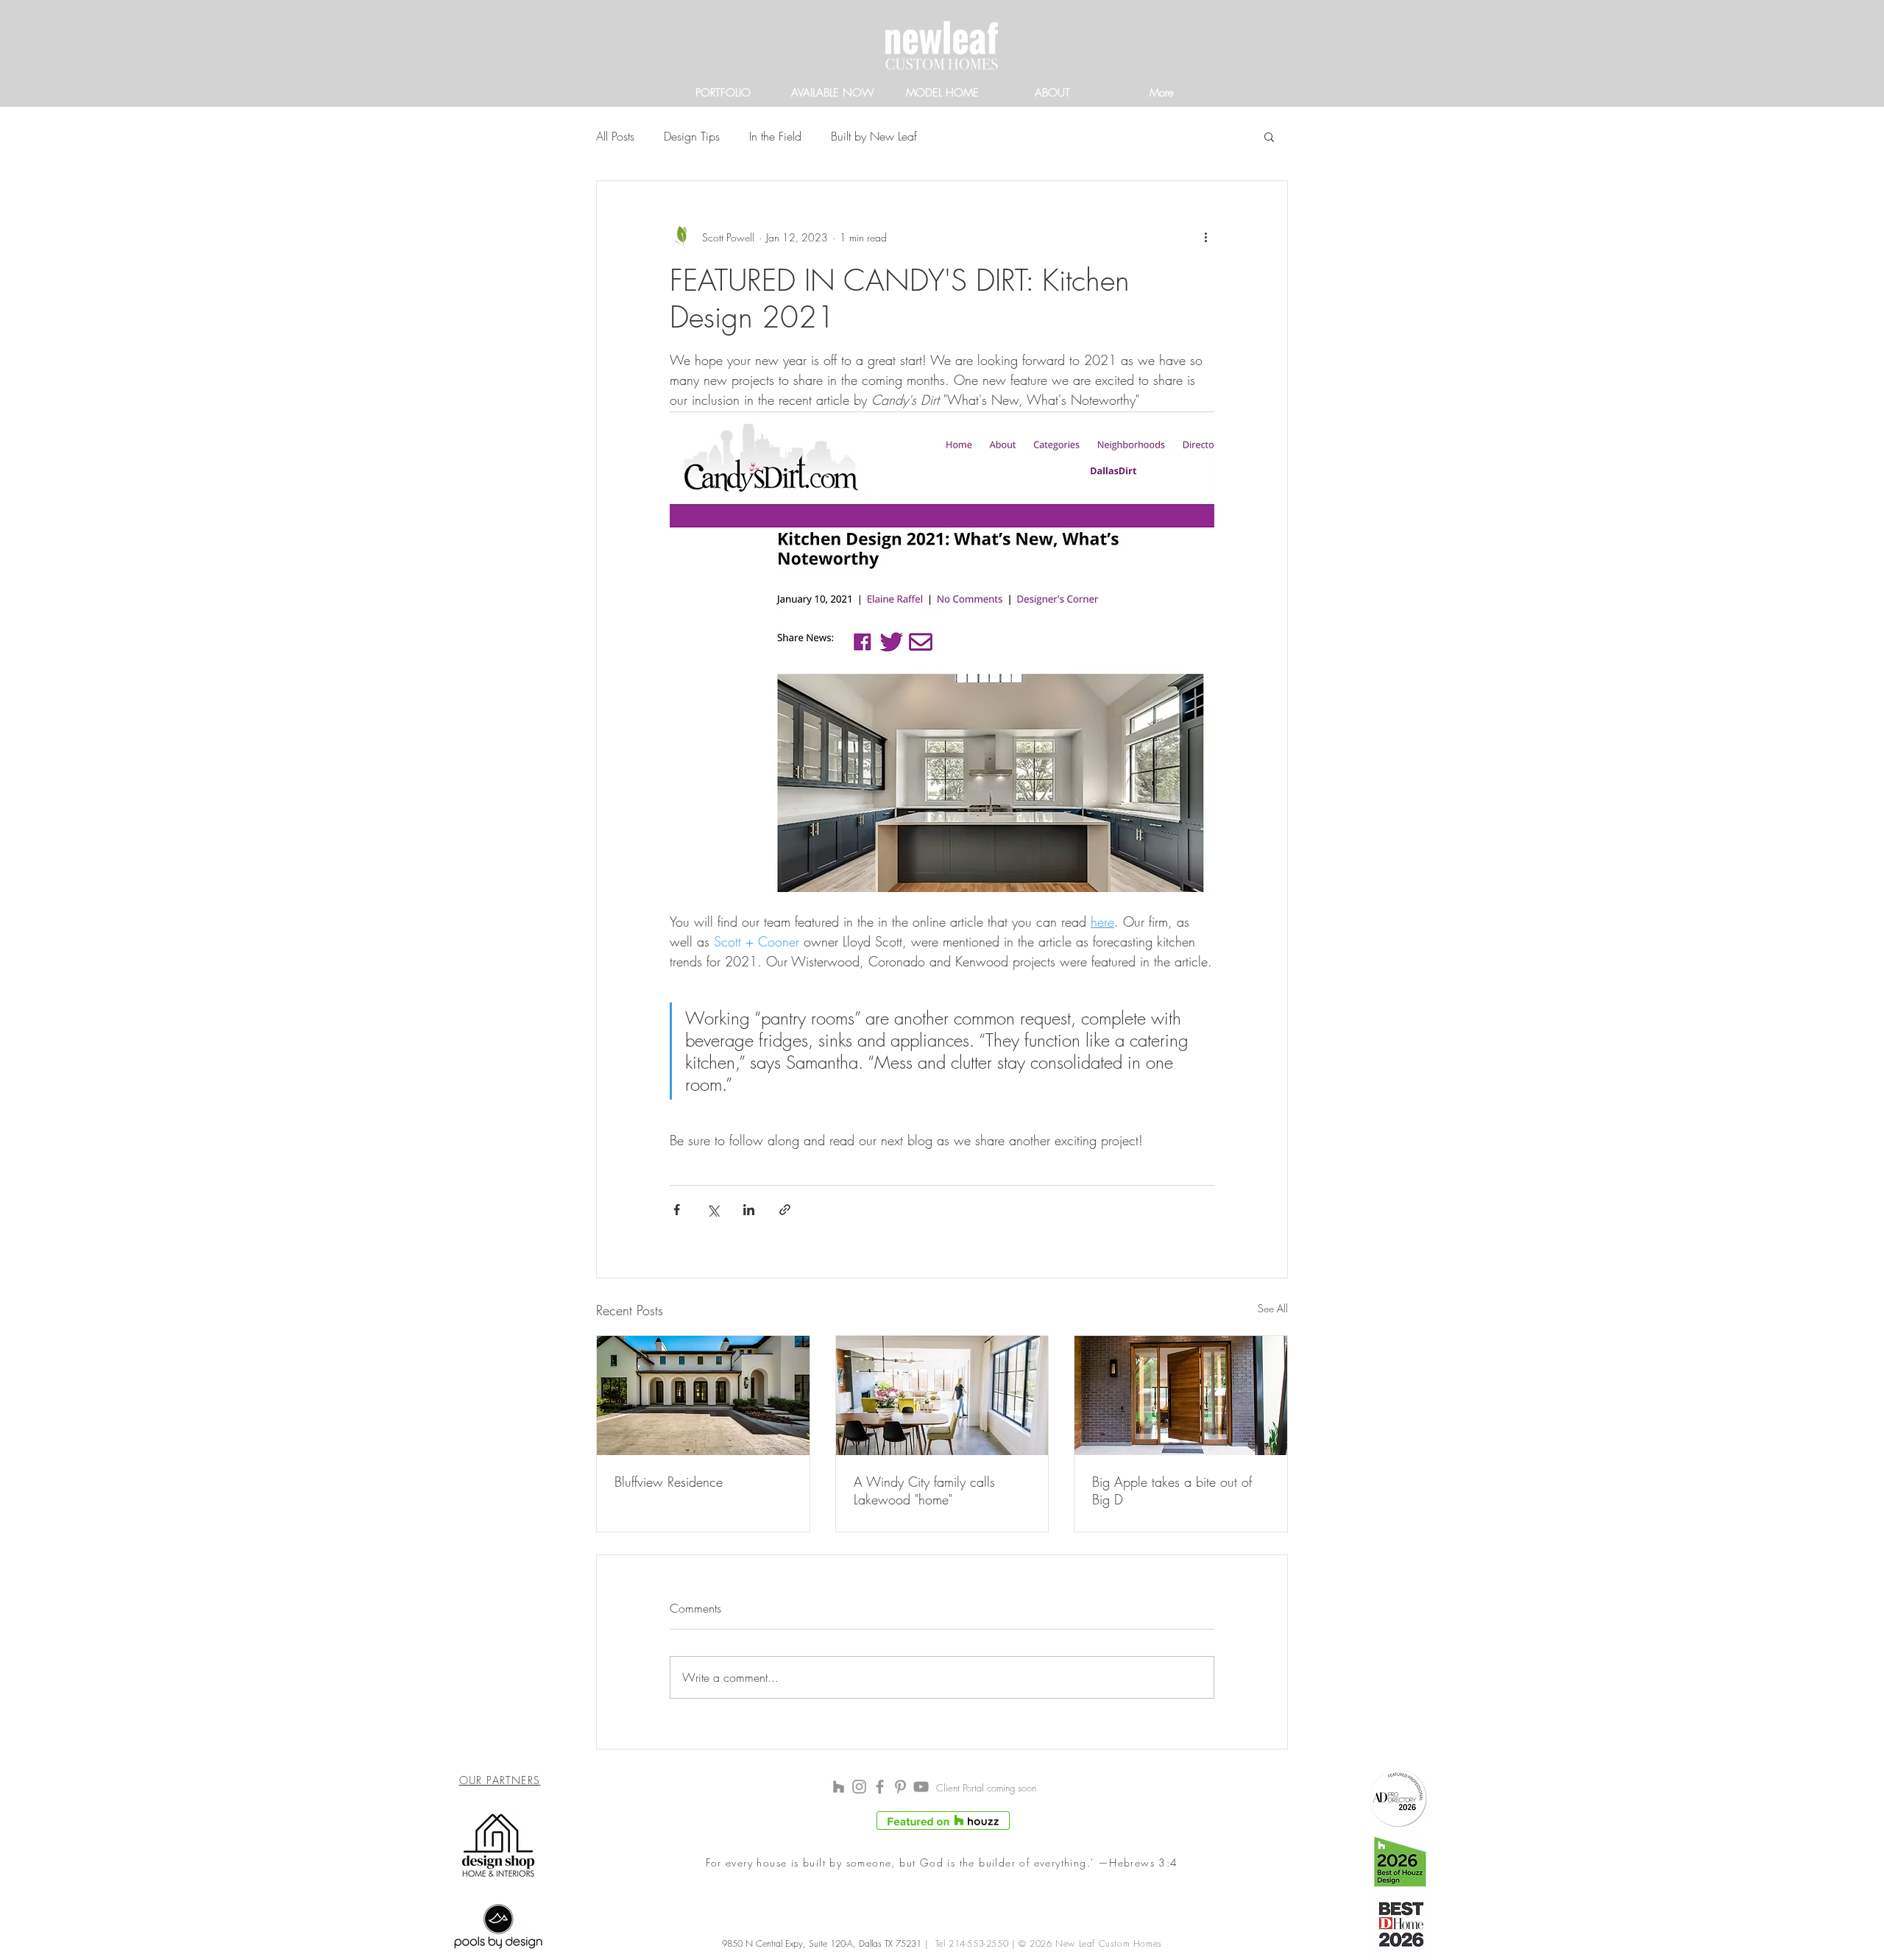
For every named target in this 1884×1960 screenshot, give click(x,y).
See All (1273, 1308)
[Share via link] (785, 1210)
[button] (1269, 136)
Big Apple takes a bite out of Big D (1172, 1490)
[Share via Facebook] (677, 1210)
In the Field (775, 136)
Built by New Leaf (874, 136)
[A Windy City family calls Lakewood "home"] (942, 1395)
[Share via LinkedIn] (749, 1210)
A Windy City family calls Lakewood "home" (924, 1490)
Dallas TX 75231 (889, 1943)
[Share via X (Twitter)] (713, 1210)
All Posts (615, 136)
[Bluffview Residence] (703, 1395)
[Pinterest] (900, 1787)
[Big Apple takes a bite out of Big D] (1181, 1395)
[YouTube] (921, 1787)
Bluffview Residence (669, 1482)
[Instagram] (859, 1787)
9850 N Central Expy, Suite (776, 1943)
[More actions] (1205, 237)
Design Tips (692, 136)
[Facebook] (880, 1787)
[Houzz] (839, 1787)
